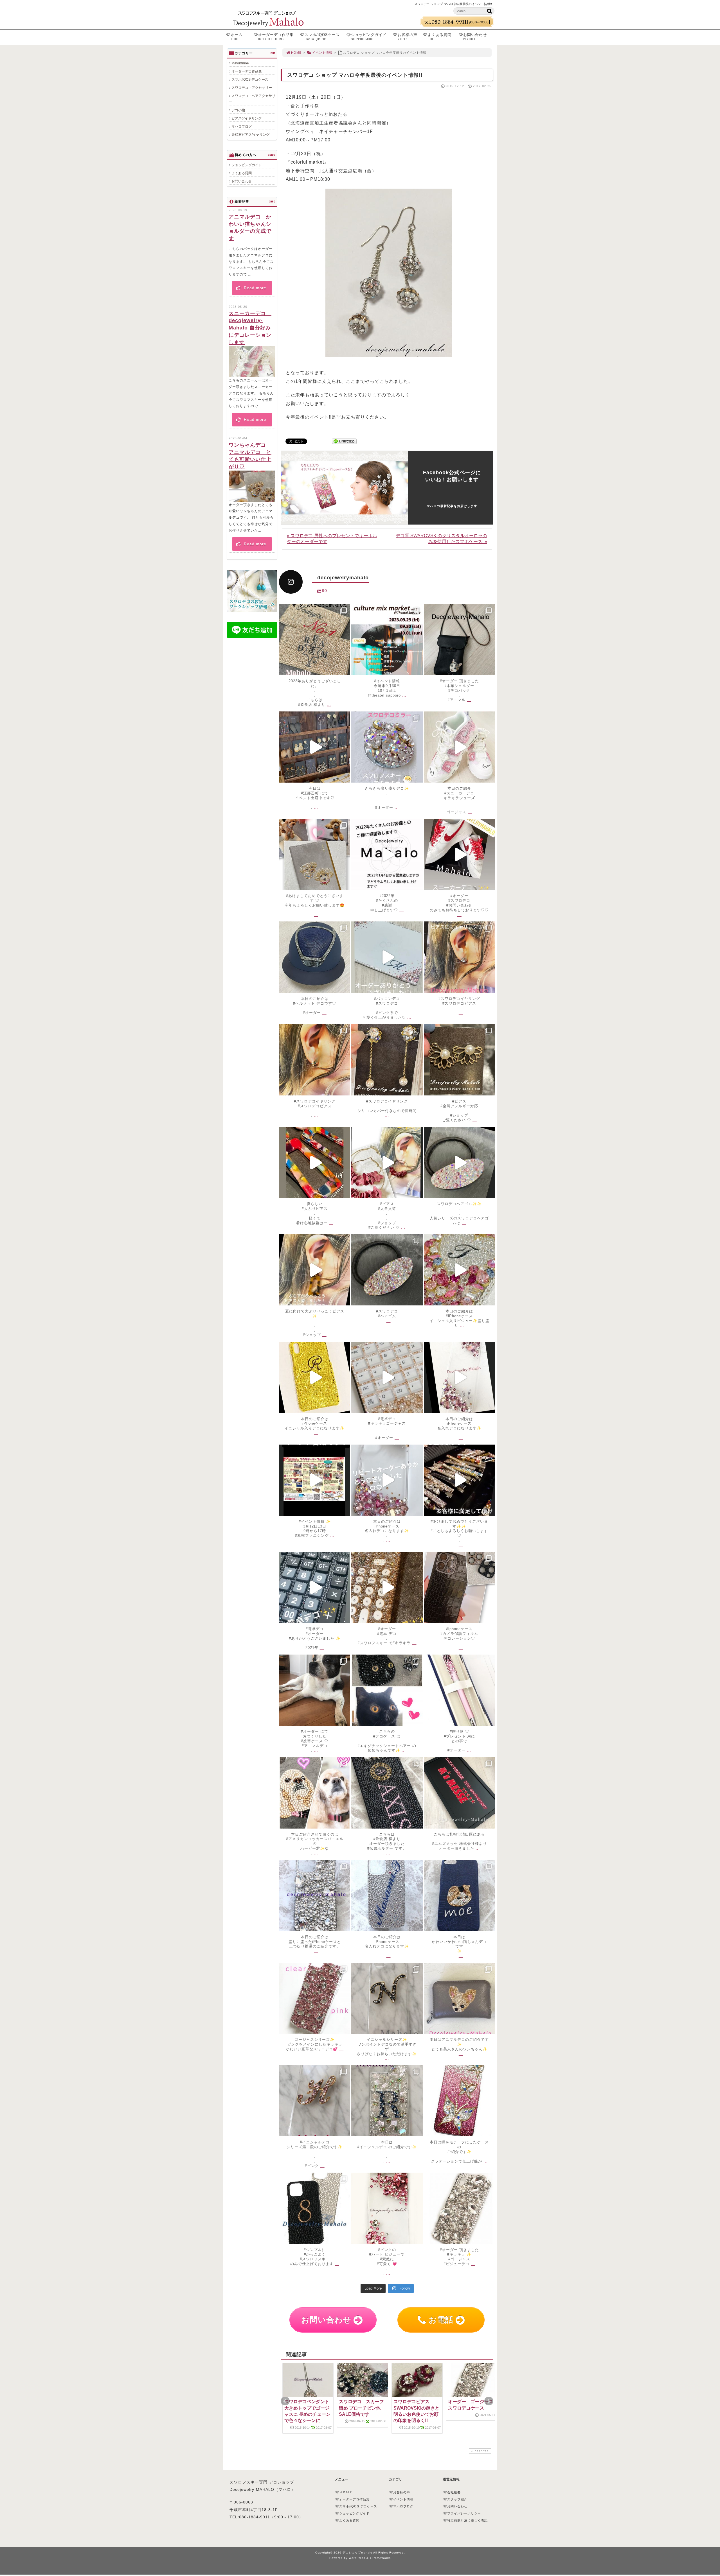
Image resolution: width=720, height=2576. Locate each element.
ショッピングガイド (369, 37)
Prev (285, 2401)
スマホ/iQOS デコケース (250, 80)
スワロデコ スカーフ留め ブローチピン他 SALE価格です (361, 2408)
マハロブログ (242, 126)
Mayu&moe (240, 63)
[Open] (315, 640)
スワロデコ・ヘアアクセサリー (252, 99)
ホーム (237, 37)
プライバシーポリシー (464, 2513)
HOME (296, 53)
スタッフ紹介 (457, 2499)
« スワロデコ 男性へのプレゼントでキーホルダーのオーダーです (332, 539)
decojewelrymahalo (315, 611)
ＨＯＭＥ (346, 2492)
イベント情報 (322, 53)
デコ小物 (238, 110)
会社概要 (454, 2492)
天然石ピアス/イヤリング (250, 135)
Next (489, 2401)
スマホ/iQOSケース (322, 37)
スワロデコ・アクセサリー (252, 88)
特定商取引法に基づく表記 (467, 2520)
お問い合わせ (475, 37)
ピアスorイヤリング (247, 118)
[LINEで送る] (344, 441)
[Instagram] (345, 668)
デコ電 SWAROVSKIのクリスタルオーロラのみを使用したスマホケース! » (441, 539)
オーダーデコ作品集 (276, 37)
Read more (254, 288)
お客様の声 (408, 37)
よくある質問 (440, 37)
